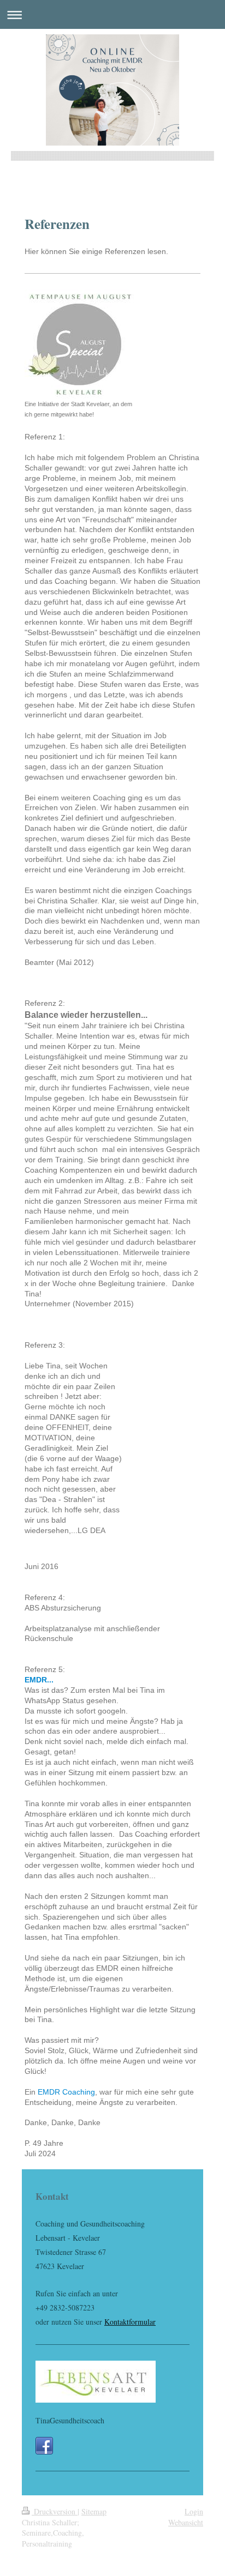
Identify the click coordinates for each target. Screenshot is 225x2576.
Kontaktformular (130, 2322)
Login (194, 2511)
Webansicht (186, 2522)
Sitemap (94, 2511)
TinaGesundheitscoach (70, 2420)
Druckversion (55, 2511)
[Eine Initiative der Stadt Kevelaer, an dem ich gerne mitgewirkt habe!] (79, 344)
